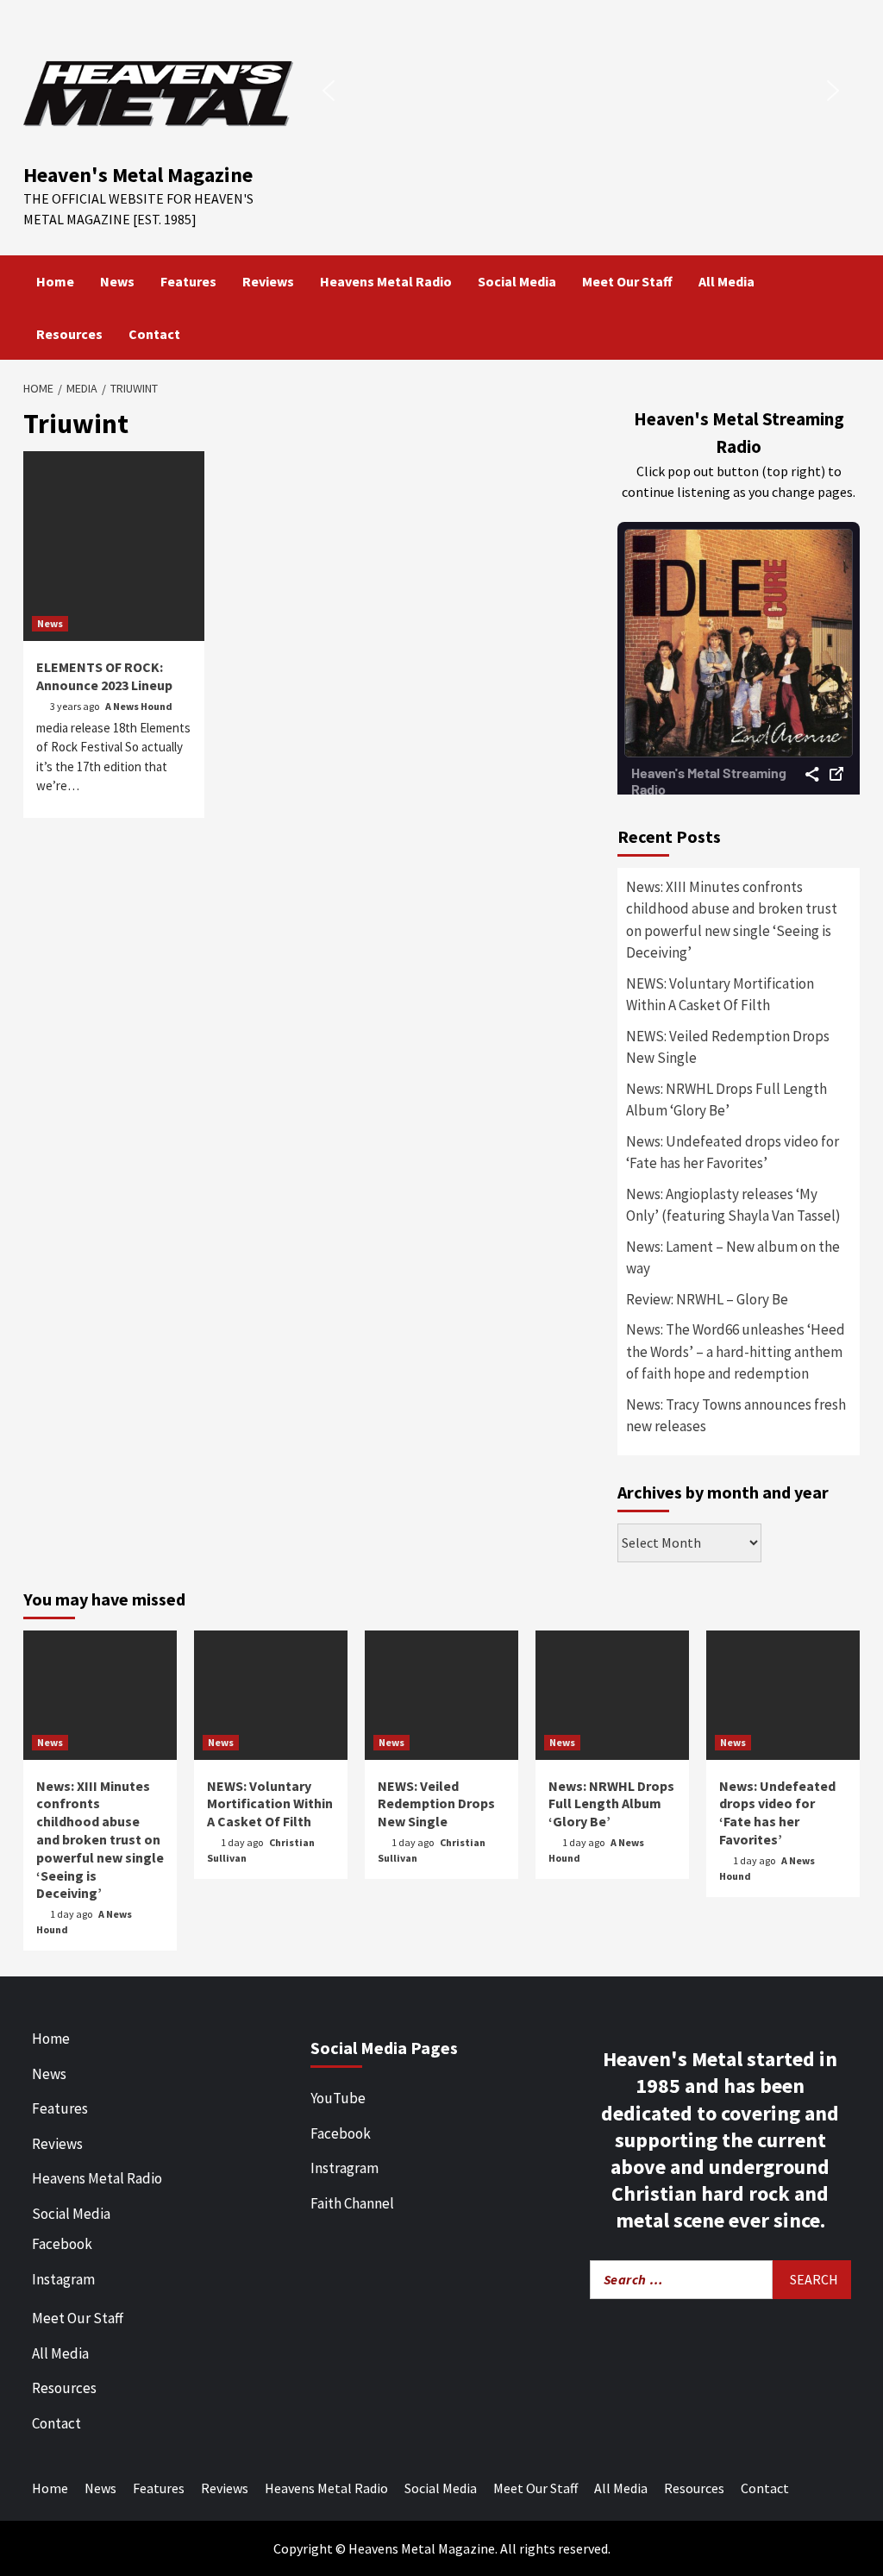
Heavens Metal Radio (386, 281)
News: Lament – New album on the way (733, 1258)
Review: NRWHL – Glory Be (707, 1299)
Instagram (63, 2279)
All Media (726, 281)
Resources (69, 334)
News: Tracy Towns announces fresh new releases (736, 1416)
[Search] (849, 281)
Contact (154, 334)
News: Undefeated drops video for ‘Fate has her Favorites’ (733, 1153)
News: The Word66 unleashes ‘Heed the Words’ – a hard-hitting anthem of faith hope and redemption (736, 1351)
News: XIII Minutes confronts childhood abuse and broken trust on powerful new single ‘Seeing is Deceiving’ (732, 920)
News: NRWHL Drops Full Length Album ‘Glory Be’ (726, 1100)
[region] (581, 90)
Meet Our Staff (627, 281)
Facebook (62, 2244)
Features (188, 281)
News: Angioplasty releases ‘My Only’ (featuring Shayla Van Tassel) (733, 1205)
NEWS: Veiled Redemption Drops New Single (728, 1047)
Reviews (268, 281)
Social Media (517, 281)
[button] (329, 91)
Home (55, 281)
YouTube (338, 2098)
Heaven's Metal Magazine (138, 175)
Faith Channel (352, 2203)
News (117, 281)
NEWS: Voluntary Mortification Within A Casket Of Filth (720, 995)
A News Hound (139, 706)
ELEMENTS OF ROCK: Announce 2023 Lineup (104, 676)
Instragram (344, 2168)
